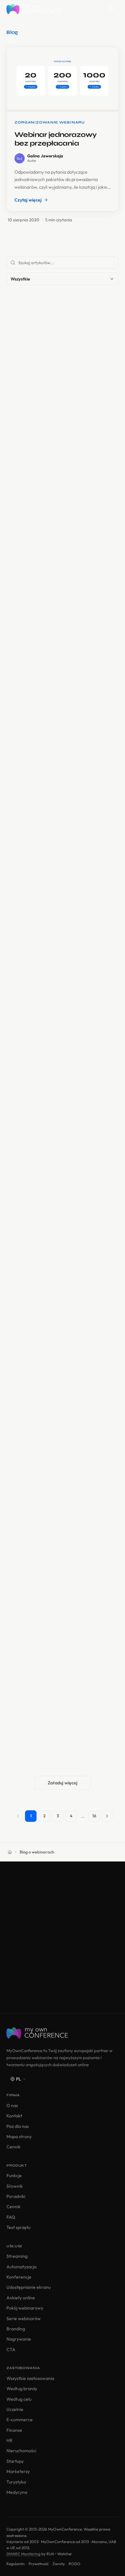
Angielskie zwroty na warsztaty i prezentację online (56, 1713)
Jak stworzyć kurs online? (48, 1273)
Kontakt (14, 2116)
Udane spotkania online (45, 830)
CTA (11, 2350)
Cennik (13, 2147)
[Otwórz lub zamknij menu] (111, 9)
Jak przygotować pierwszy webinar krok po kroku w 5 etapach (62, 1565)
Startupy (15, 2461)
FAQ (11, 2217)
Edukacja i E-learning (39, 1265)
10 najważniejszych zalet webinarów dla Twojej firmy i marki (60, 1129)
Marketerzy (18, 2471)
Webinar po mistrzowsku (43, 374)
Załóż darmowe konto (63, 1963)
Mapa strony (19, 2137)
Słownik (15, 2186)
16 (94, 1816)
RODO (75, 2564)
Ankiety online (21, 2298)
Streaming (17, 2256)
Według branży (22, 2389)
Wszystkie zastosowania (30, 2378)
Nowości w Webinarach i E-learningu (57, 674)
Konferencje (19, 2277)
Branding (16, 2329)
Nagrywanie (19, 2339)
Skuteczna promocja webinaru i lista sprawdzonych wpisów (62, 538)
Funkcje (14, 2176)
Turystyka (16, 2482)
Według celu (19, 2399)
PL (19, 2079)
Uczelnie (15, 2409)
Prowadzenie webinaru (41, 1118)
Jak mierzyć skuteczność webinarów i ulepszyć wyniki (51, 685)
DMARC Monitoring (23, 2554)
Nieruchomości (21, 2451)
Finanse (14, 2430)
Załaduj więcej (63, 1783)
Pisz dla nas (18, 2126)
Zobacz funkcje (63, 1981)
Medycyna (17, 2492)
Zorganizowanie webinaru (45, 822)
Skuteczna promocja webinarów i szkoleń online (54, 524)
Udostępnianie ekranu (29, 2287)
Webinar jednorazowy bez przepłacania (56, 139)
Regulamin (16, 2564)
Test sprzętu (18, 2227)
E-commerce (20, 2420)
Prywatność (39, 2564)
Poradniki (16, 2196)
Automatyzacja (21, 2267)
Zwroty (59, 2564)
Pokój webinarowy (25, 2308)
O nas (12, 2106)
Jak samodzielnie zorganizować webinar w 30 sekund (57, 982)
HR (9, 2440)
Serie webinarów (24, 2319)
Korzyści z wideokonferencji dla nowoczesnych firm (55, 385)
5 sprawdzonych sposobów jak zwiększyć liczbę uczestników (55, 1418)
